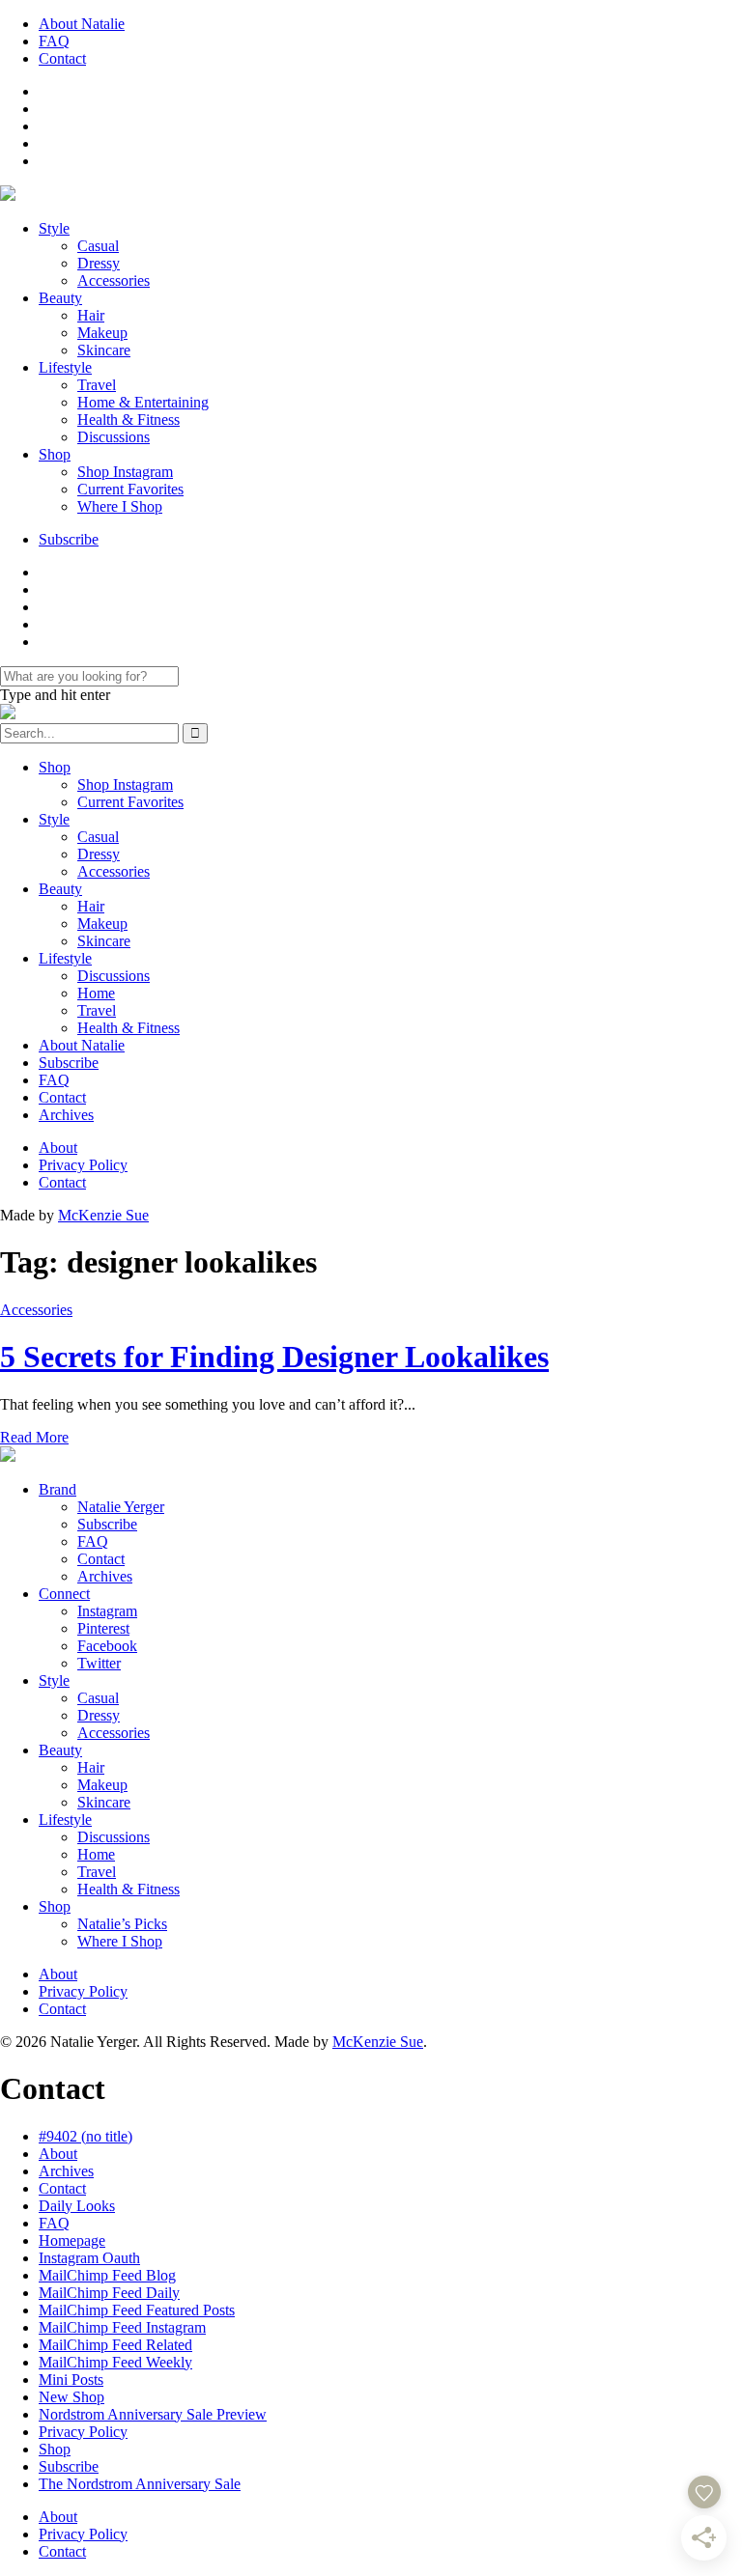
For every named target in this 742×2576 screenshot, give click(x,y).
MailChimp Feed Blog (107, 2275)
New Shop (71, 2397)
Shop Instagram (125, 472)
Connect (64, 1594)
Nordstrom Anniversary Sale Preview (153, 2414)
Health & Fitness (128, 420)
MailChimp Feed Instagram (122, 2327)
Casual (98, 246)
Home (96, 993)
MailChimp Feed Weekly (115, 2362)
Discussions (114, 437)
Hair (91, 315)
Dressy (99, 263)
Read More (34, 1437)
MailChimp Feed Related (115, 2345)
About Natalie (82, 24)
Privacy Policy (83, 1165)
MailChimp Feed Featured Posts (137, 2310)
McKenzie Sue (103, 1215)
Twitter (99, 1663)
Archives (66, 1115)
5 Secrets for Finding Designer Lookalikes (274, 1357)
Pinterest (103, 1628)
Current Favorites (130, 489)
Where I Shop (120, 506)
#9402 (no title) (86, 2136)
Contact (62, 58)
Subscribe (69, 539)
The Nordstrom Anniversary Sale (140, 2484)
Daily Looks (77, 2206)
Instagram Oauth (89, 2258)
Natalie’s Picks (122, 1924)
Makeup (102, 333)
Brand (57, 1489)
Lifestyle (65, 367)
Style (54, 228)
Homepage (72, 2240)
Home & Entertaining (143, 402)
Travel (97, 385)
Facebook (107, 1646)
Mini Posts (71, 2380)
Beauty (60, 298)
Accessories (114, 280)
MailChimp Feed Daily (109, 2293)
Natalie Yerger (121, 1507)
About (58, 1148)
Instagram (107, 1611)
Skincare (104, 350)
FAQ (54, 41)
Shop (55, 454)
